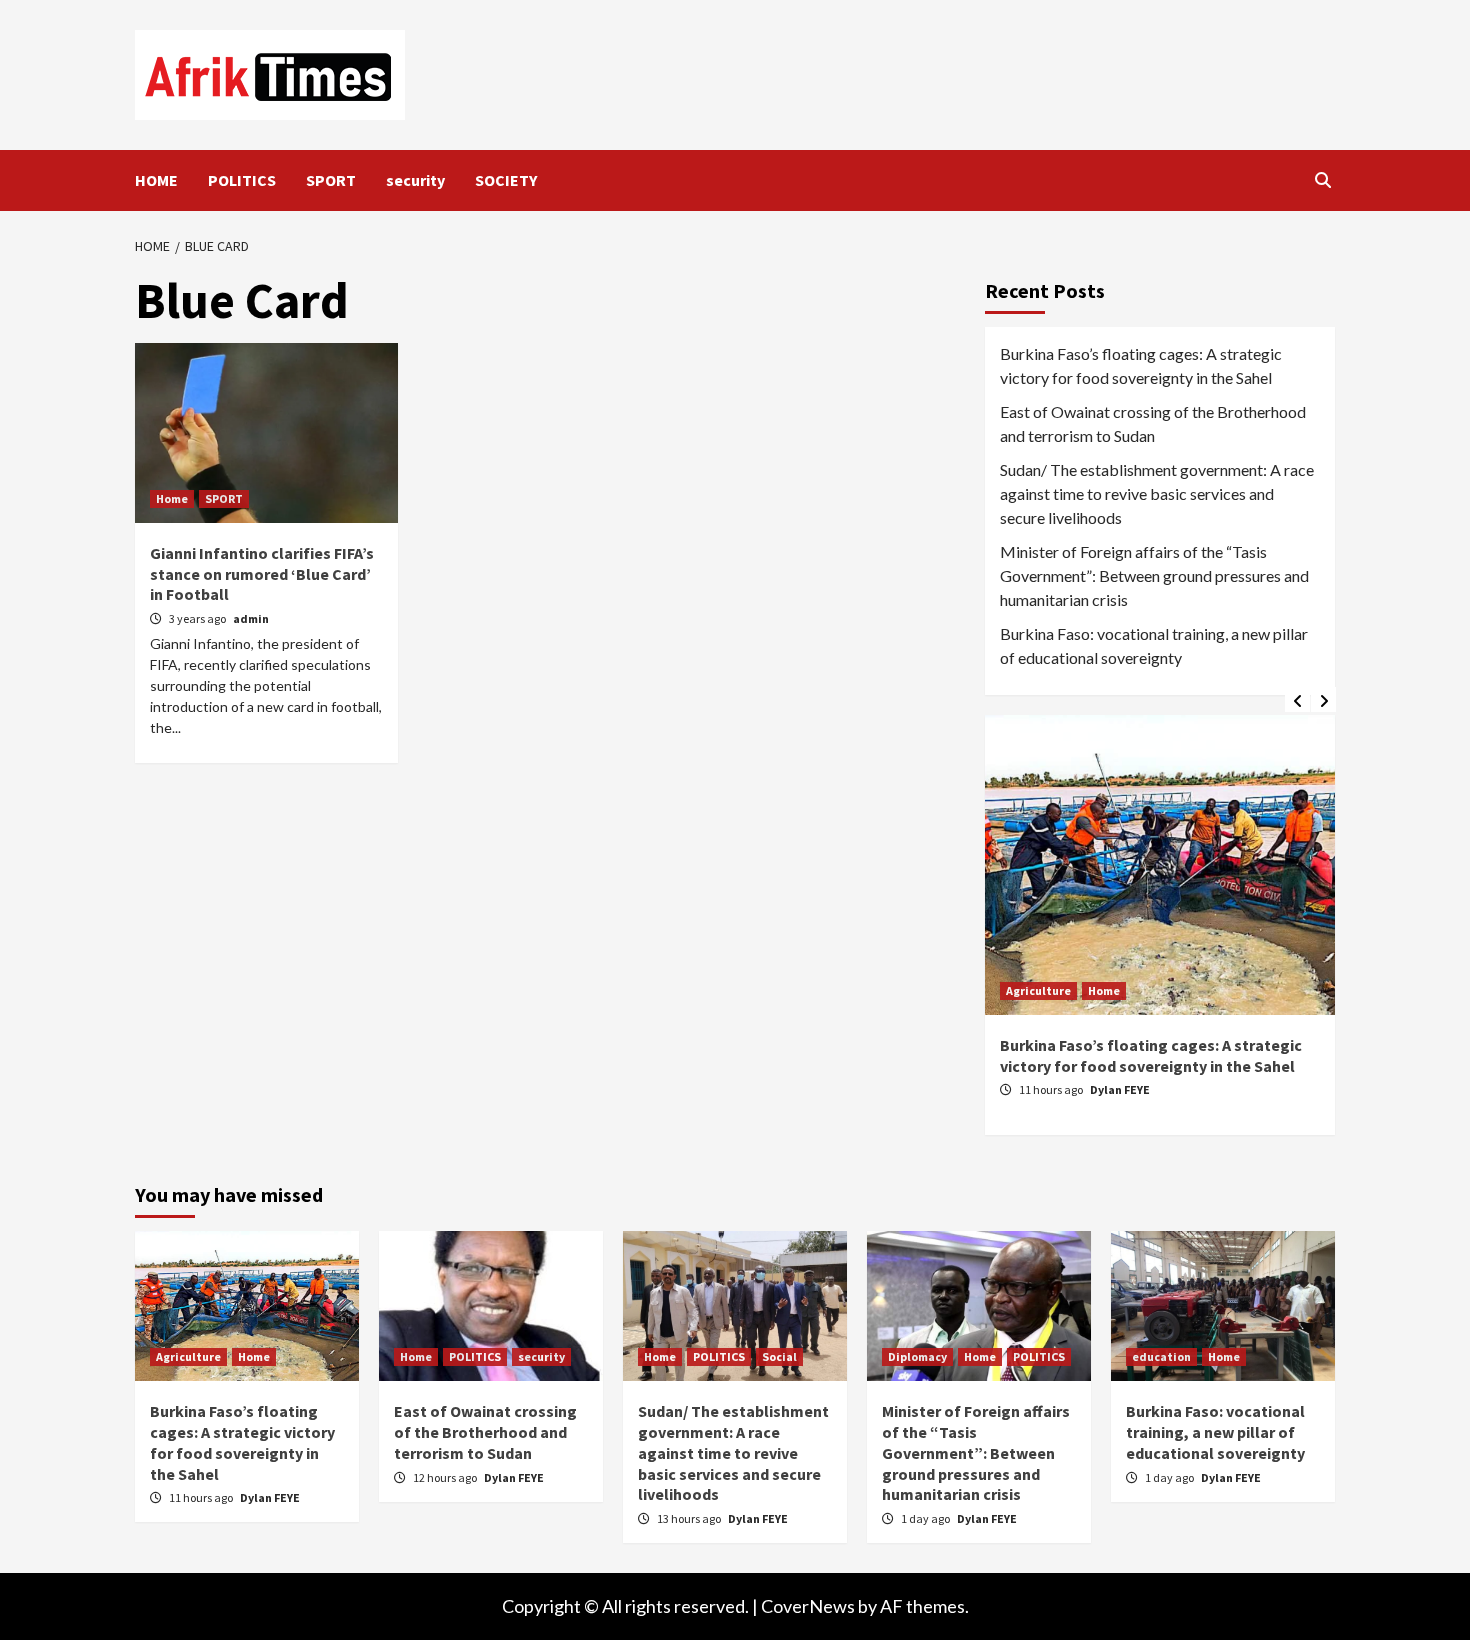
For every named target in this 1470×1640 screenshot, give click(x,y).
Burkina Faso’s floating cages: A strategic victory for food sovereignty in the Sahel (1141, 365)
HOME (156, 180)
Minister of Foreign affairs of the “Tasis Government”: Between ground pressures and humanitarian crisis (1154, 575)
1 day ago (926, 1518)
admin (251, 618)
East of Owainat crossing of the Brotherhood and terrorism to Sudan (1153, 423)
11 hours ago (202, 1497)
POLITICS (242, 180)
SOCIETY (506, 180)
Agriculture (188, 1356)
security (415, 180)
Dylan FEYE (1238, 1089)
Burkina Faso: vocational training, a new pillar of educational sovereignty (1154, 645)
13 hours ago (690, 1518)
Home (172, 498)
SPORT (331, 180)
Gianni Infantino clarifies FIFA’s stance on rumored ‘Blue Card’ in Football (262, 574)
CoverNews (808, 1606)
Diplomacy (917, 1356)
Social (779, 1356)
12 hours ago (1170, 1089)
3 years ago (198, 618)
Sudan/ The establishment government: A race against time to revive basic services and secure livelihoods (1157, 493)
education (1161, 1356)
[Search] (1322, 180)
